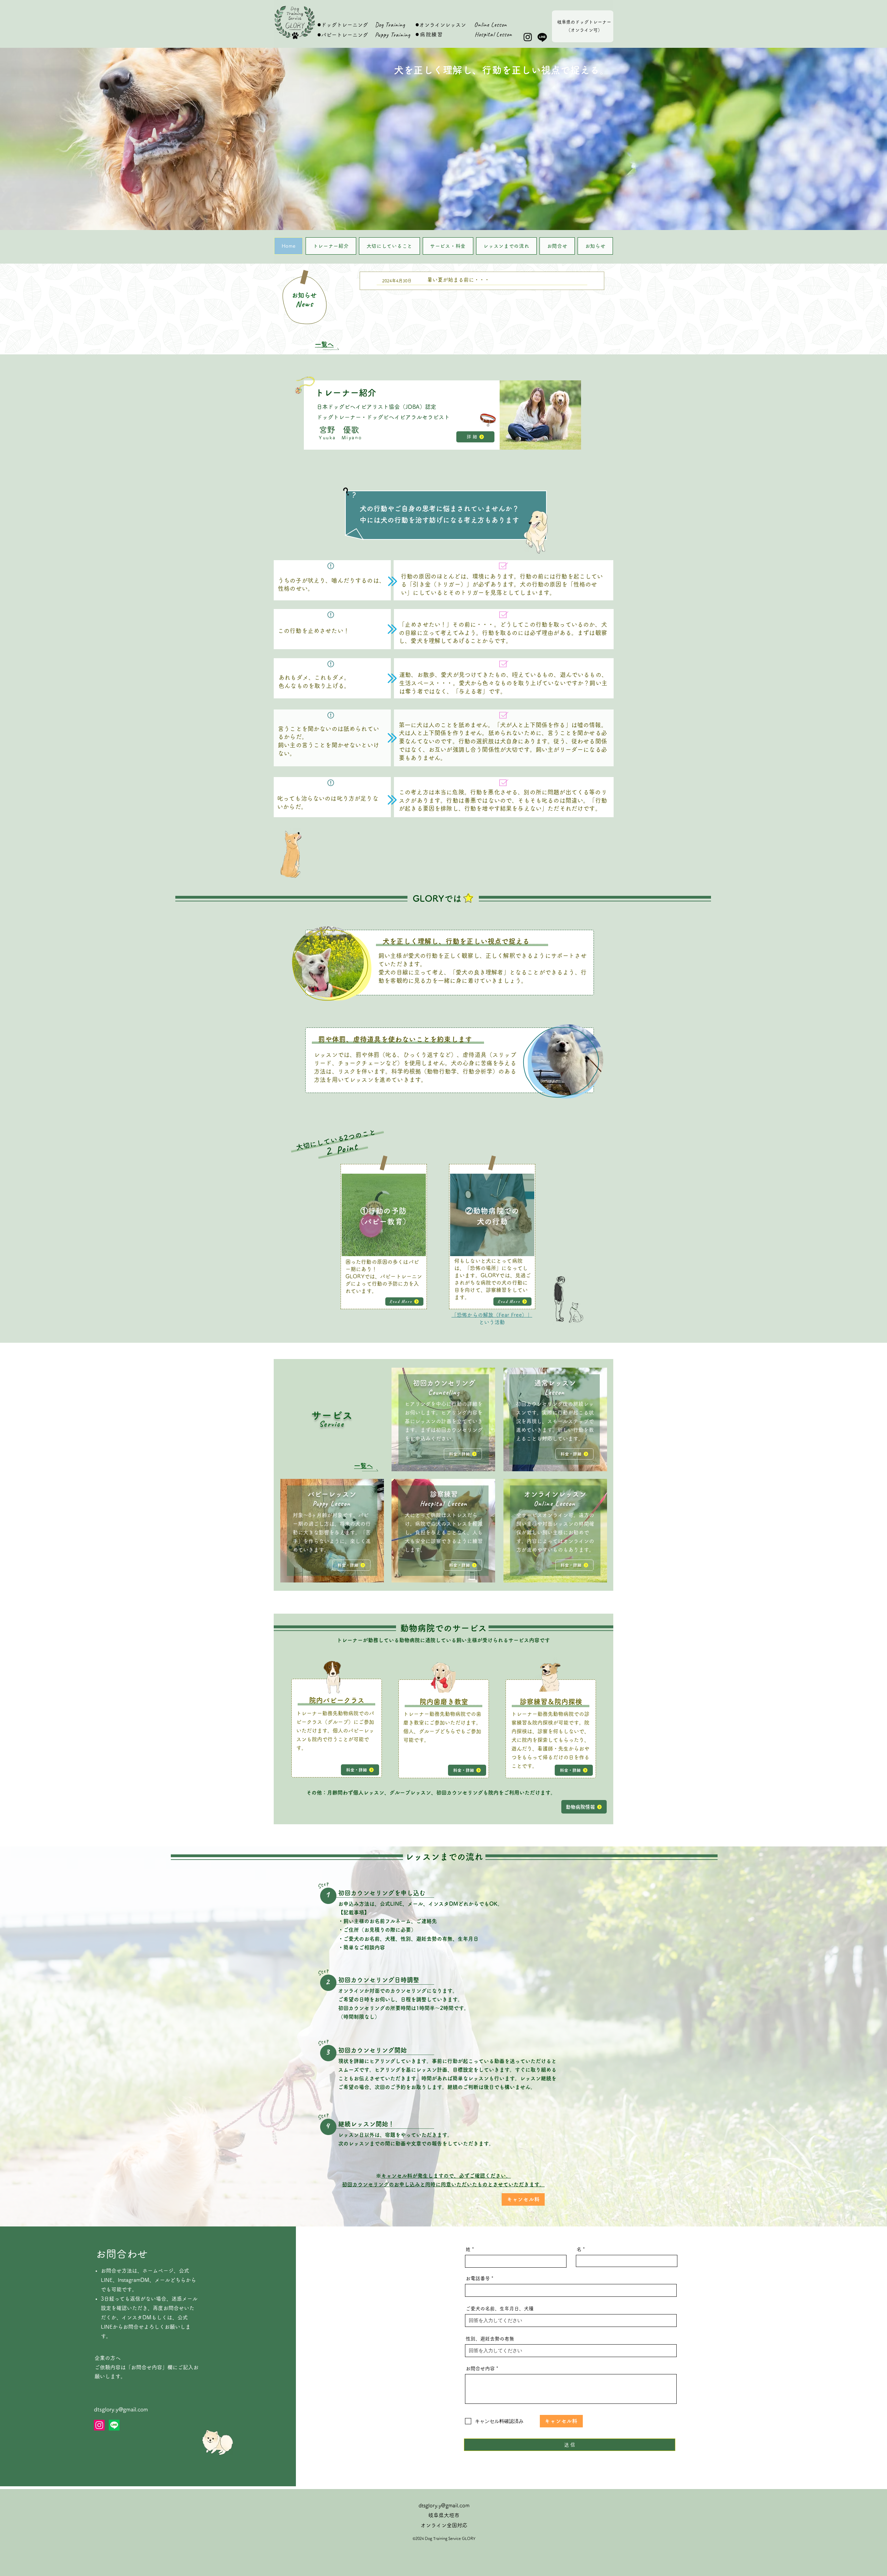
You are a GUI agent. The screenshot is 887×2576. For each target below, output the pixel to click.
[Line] (542, 37)
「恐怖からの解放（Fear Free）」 (492, 1315)
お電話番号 (478, 2278)
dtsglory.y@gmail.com (121, 2409)
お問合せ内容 (480, 2368)
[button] (443, 139)
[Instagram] (99, 2425)
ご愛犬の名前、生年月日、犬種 (500, 2309)
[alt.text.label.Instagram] (528, 37)
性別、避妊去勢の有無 (490, 2339)
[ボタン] (482, 281)
